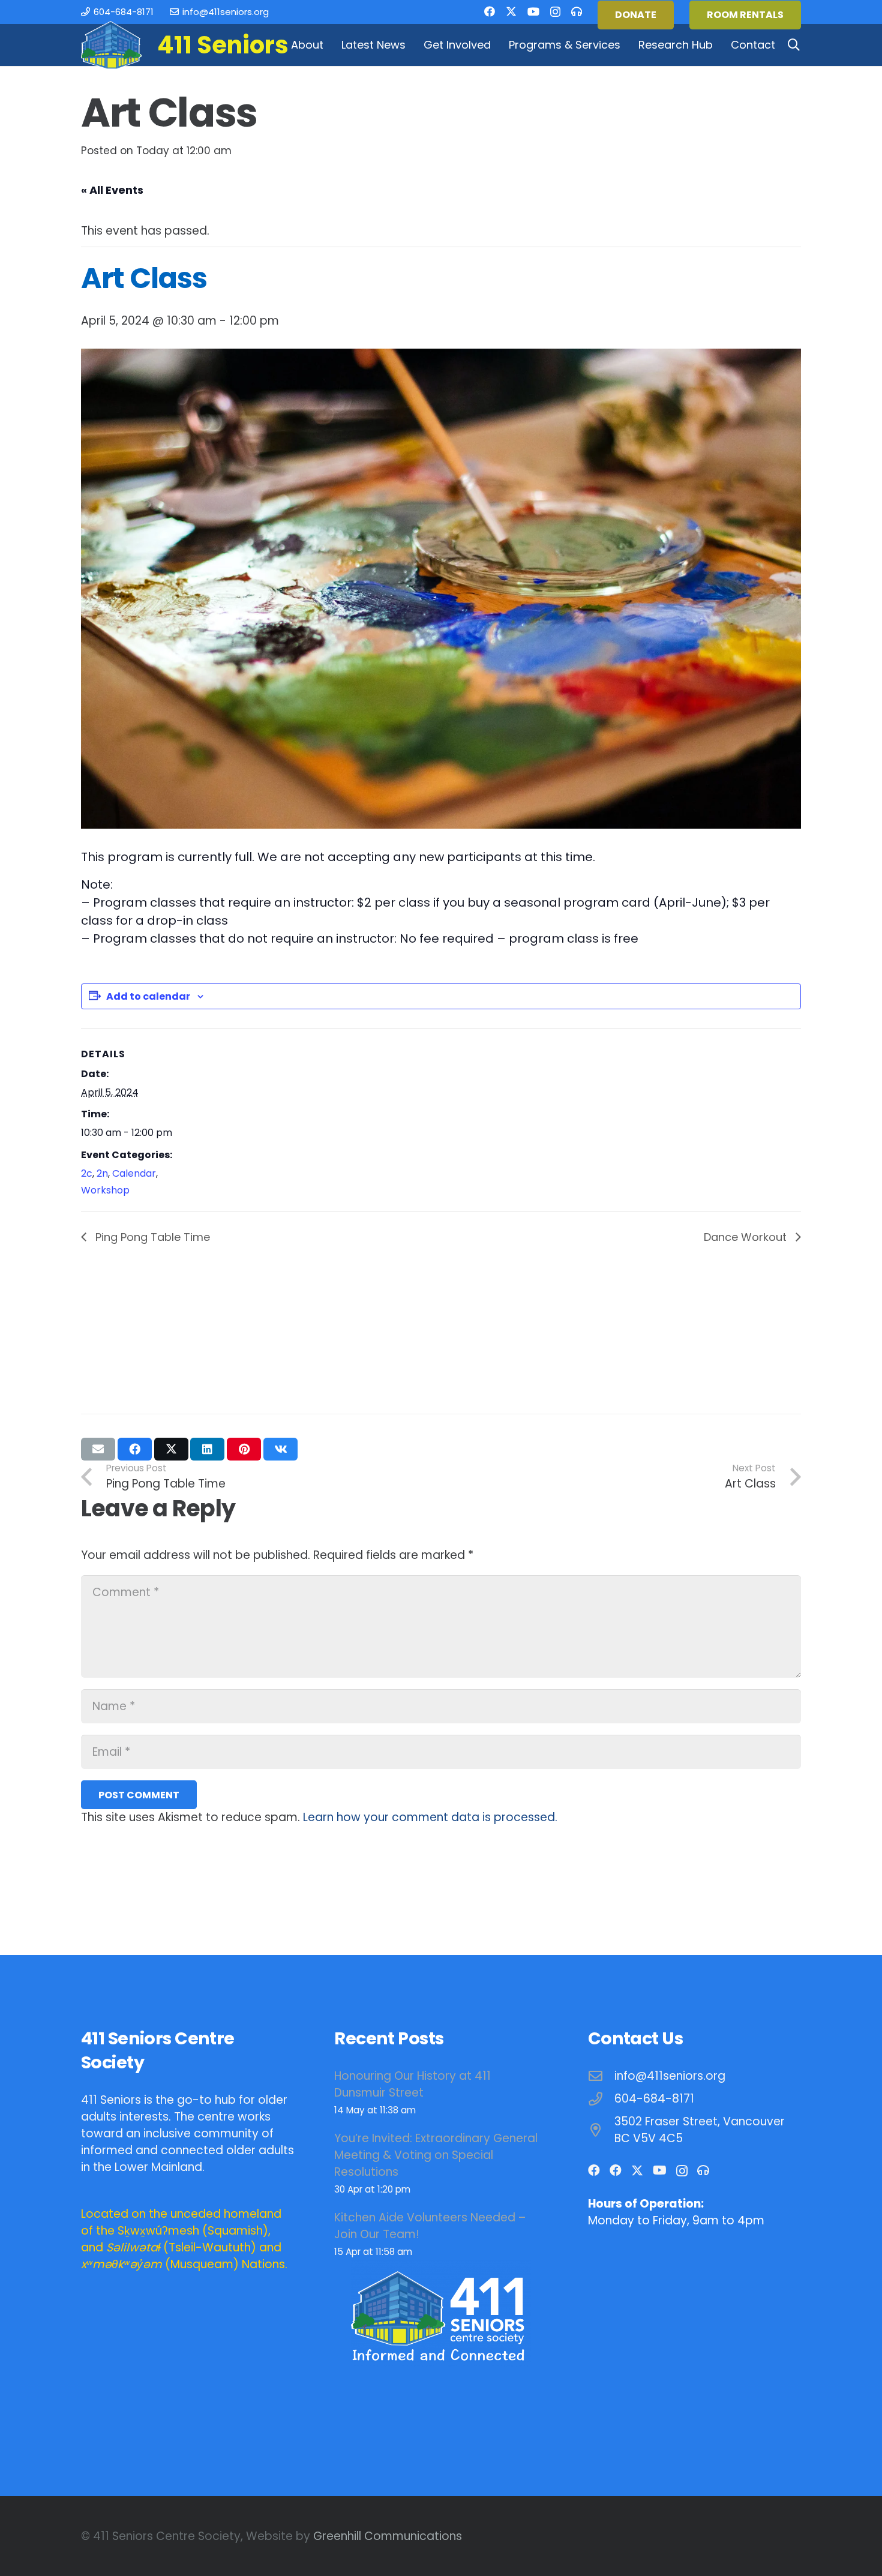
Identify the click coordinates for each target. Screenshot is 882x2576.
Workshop (105, 1190)
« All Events (112, 190)
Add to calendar (148, 996)
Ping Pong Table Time (151, 1237)
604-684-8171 (654, 2099)
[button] (330, 45)
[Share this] (135, 1449)
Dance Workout (747, 1237)
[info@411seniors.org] (601, 2076)
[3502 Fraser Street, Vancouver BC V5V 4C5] (601, 2130)
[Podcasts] (577, 11)
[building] (111, 45)
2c (87, 1173)
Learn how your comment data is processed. (430, 1817)
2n (102, 1173)
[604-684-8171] (601, 2099)
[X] (511, 11)
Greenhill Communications (388, 2536)
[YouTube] (533, 11)
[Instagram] (555, 12)
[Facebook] (490, 11)
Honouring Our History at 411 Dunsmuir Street (412, 2084)
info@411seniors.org (670, 2076)
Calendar (134, 1173)
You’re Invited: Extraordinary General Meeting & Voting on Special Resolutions (436, 2155)
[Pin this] (244, 1449)
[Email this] (98, 1449)
